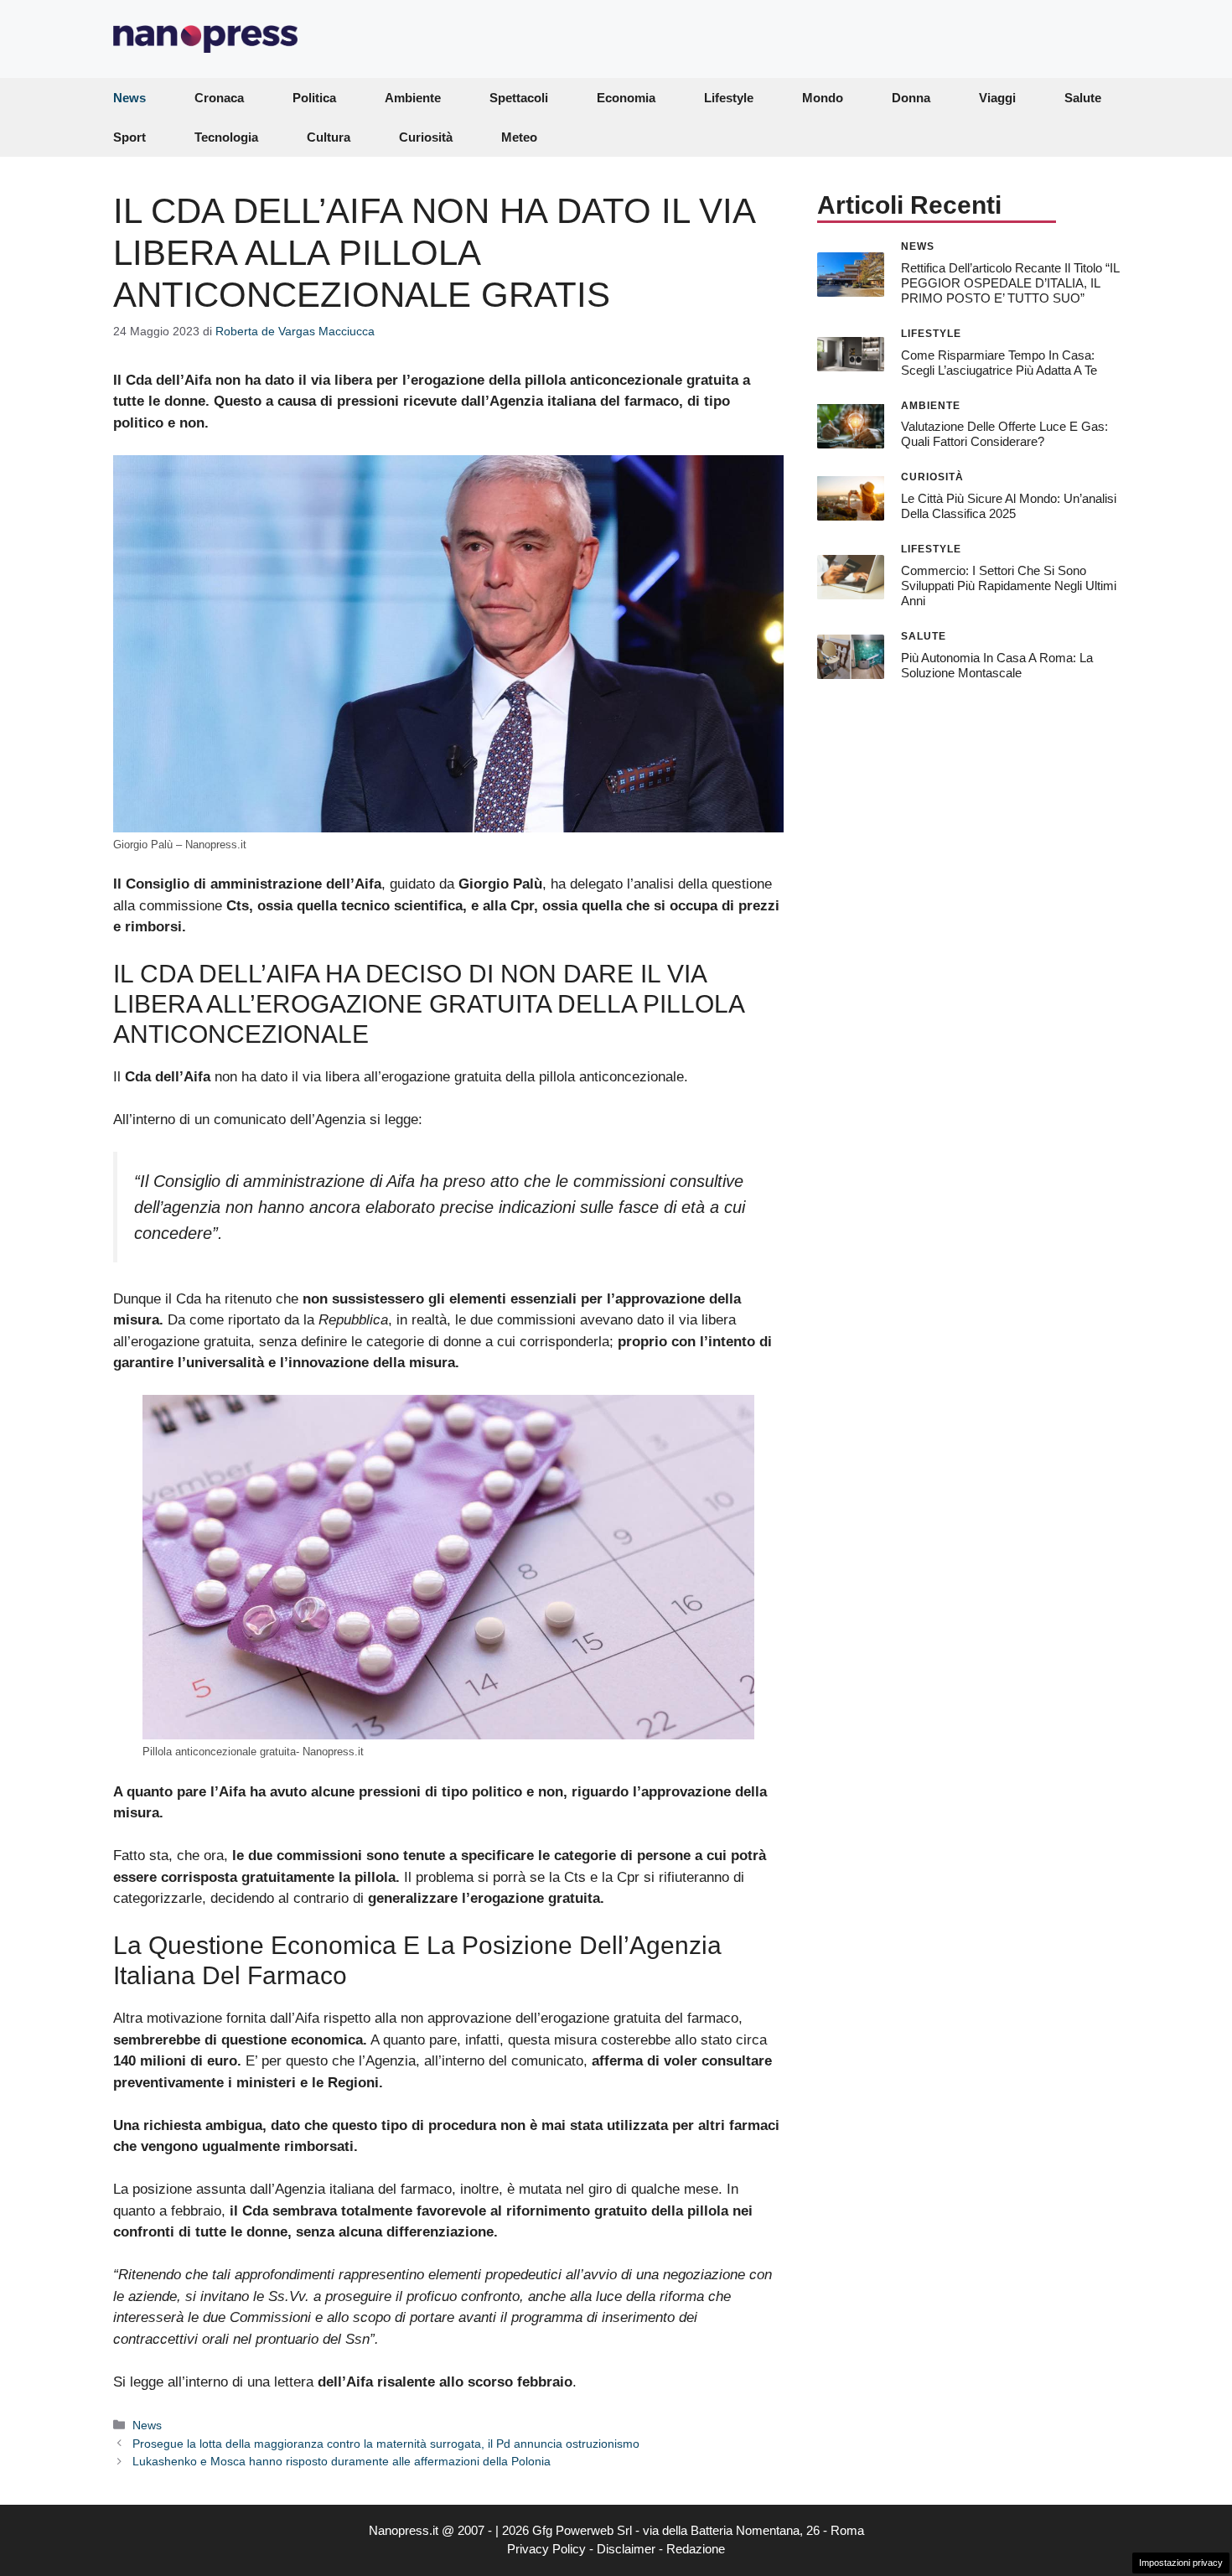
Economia (626, 98)
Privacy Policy (546, 2549)
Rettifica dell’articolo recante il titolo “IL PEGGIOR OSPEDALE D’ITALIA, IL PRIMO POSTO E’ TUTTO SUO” (1010, 282)
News (129, 98)
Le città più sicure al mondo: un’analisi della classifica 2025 (1009, 506)
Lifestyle (729, 98)
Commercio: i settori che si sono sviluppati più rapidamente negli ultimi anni (1009, 586)
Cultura (329, 137)
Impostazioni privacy (1181, 2563)
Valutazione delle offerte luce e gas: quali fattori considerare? (1004, 434)
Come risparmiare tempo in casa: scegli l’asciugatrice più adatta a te (999, 362)
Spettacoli (519, 98)
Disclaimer (626, 2549)
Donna (911, 98)
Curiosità (426, 137)
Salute (1083, 98)
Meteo (519, 137)
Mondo (823, 98)
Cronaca (219, 98)
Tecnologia (226, 137)
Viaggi (997, 98)
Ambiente (413, 98)
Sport (129, 137)
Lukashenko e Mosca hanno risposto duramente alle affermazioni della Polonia (342, 2461)
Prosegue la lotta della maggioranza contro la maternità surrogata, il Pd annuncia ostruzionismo (386, 2444)
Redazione (696, 2549)
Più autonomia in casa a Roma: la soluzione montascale (997, 664)
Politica (314, 98)
